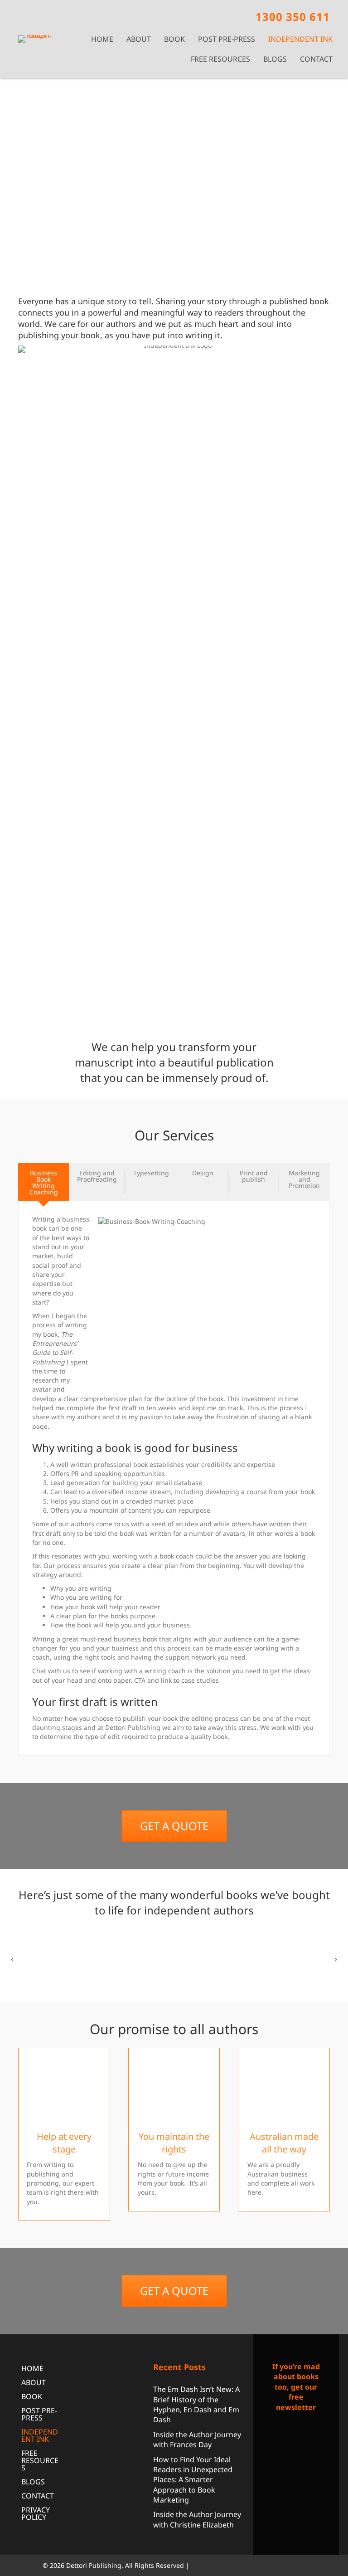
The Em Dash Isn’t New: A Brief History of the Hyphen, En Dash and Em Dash (196, 2404)
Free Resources (220, 59)
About (139, 39)
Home (102, 39)
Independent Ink (300, 39)
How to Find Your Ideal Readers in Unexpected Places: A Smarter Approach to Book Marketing (193, 2479)
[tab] (43, 1182)
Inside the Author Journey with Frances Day (197, 2439)
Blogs (275, 59)
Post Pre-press (227, 39)
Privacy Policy (36, 2513)
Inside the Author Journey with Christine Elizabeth (197, 2519)
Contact (316, 59)
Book (174, 39)
